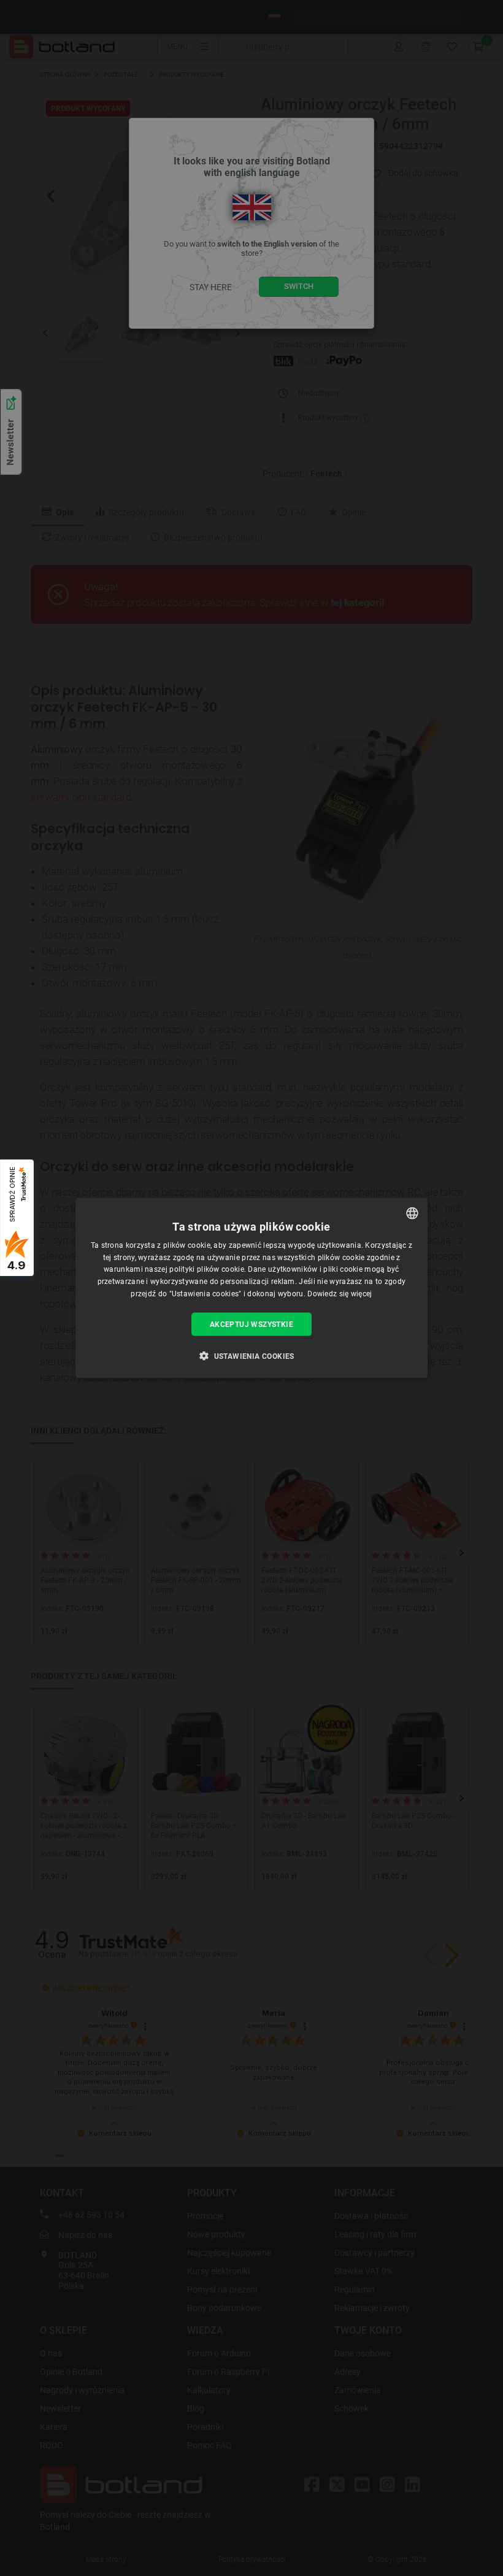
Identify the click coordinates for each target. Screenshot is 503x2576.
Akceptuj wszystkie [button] (251, 1324)
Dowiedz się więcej (340, 1294)
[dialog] (251, 1288)
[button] (251, 1356)
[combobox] (412, 1213)
